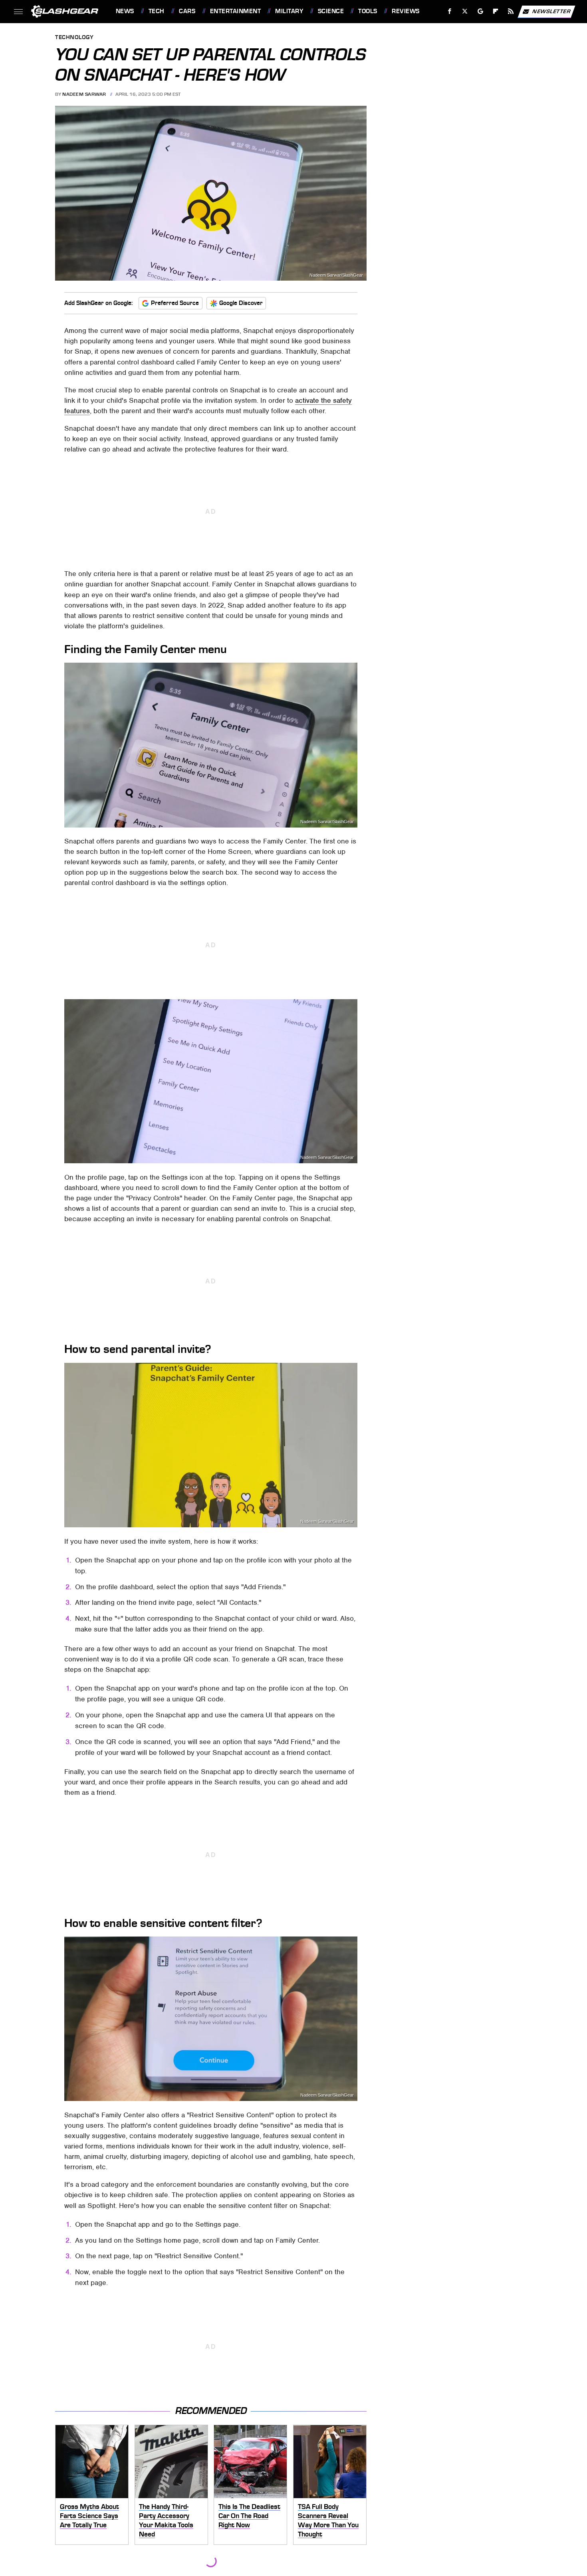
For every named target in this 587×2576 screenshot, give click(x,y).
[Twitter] (465, 11)
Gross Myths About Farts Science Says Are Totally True (89, 2516)
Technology (74, 38)
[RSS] (511, 11)
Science (331, 11)
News (125, 11)
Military (289, 11)
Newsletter (551, 11)
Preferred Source (175, 303)
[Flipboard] (496, 11)
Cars (187, 11)
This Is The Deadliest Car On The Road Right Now (249, 2516)
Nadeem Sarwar (84, 94)
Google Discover (241, 303)
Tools (368, 11)
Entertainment (235, 11)
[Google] (480, 11)
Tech (157, 11)
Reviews (406, 11)
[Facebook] (450, 11)
